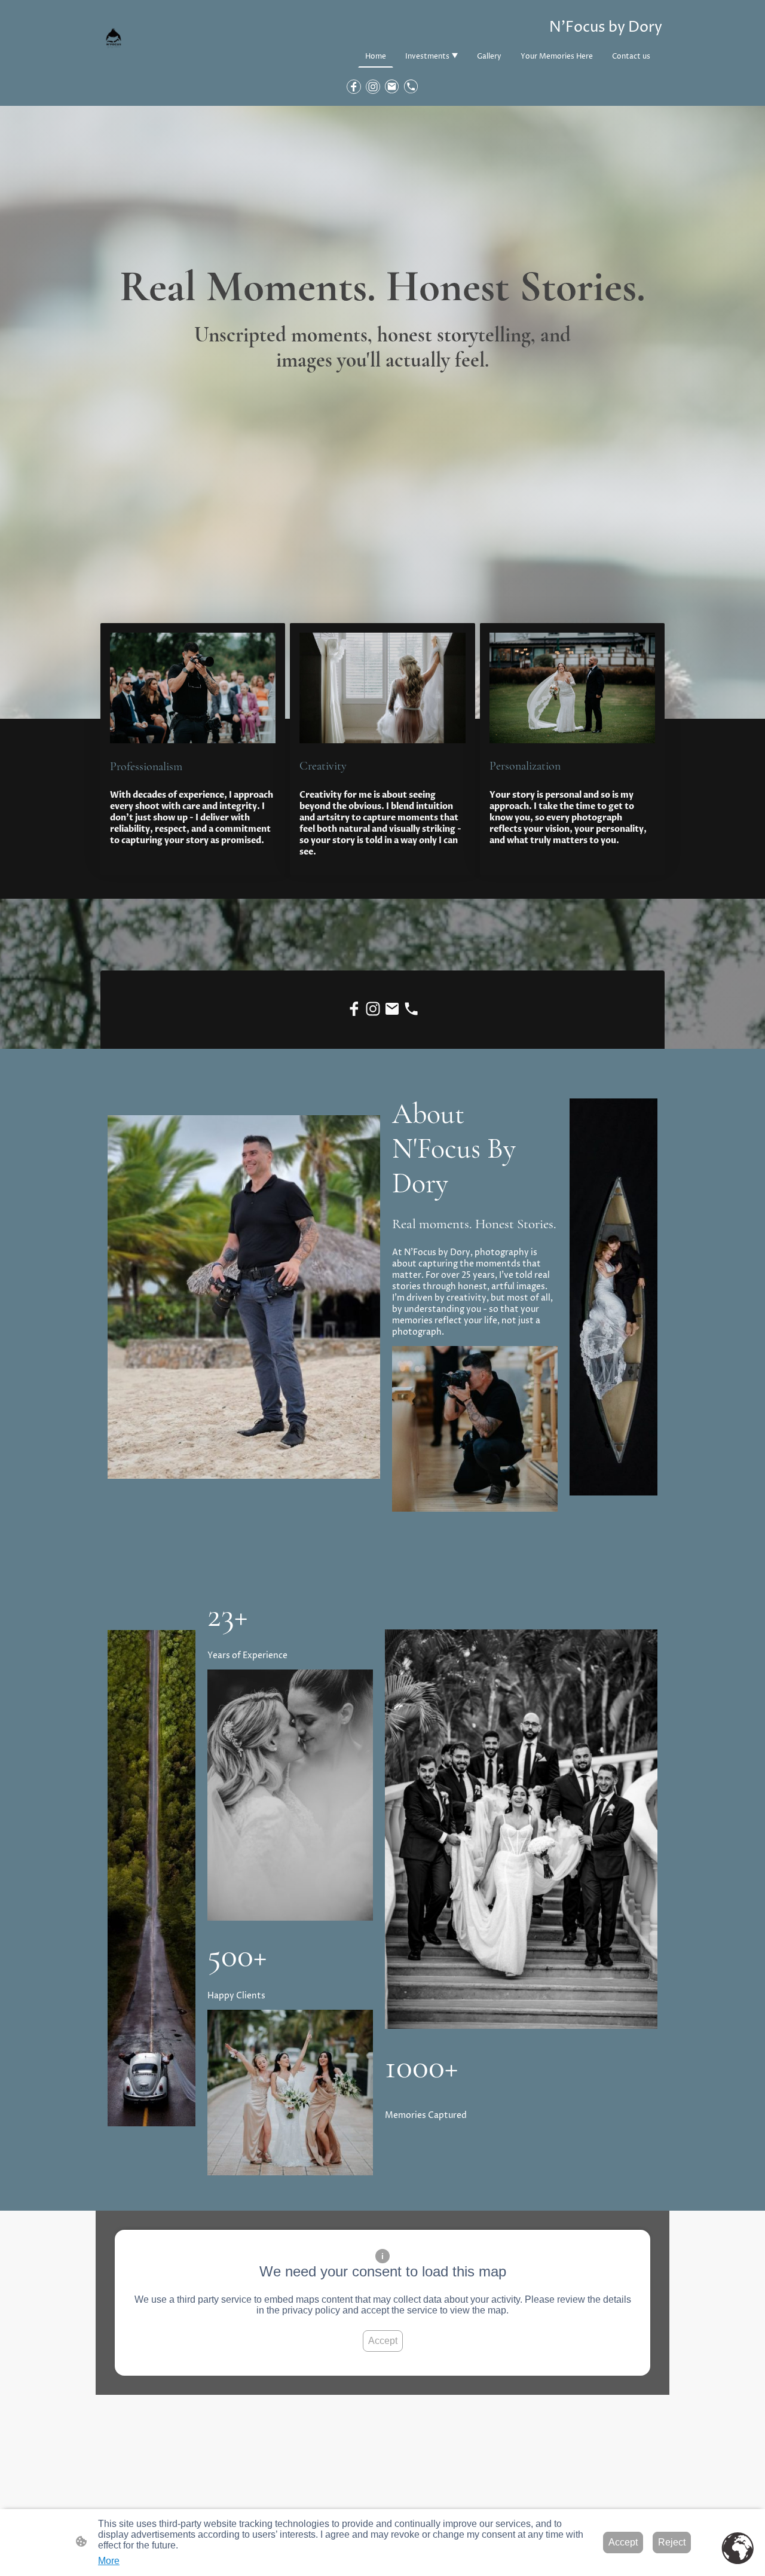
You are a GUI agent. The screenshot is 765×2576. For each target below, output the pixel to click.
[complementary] (738, 2549)
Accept (383, 2341)
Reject (672, 2542)
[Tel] (411, 87)
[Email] (392, 87)
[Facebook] (354, 87)
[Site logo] (114, 39)
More (109, 2561)
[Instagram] (373, 87)
